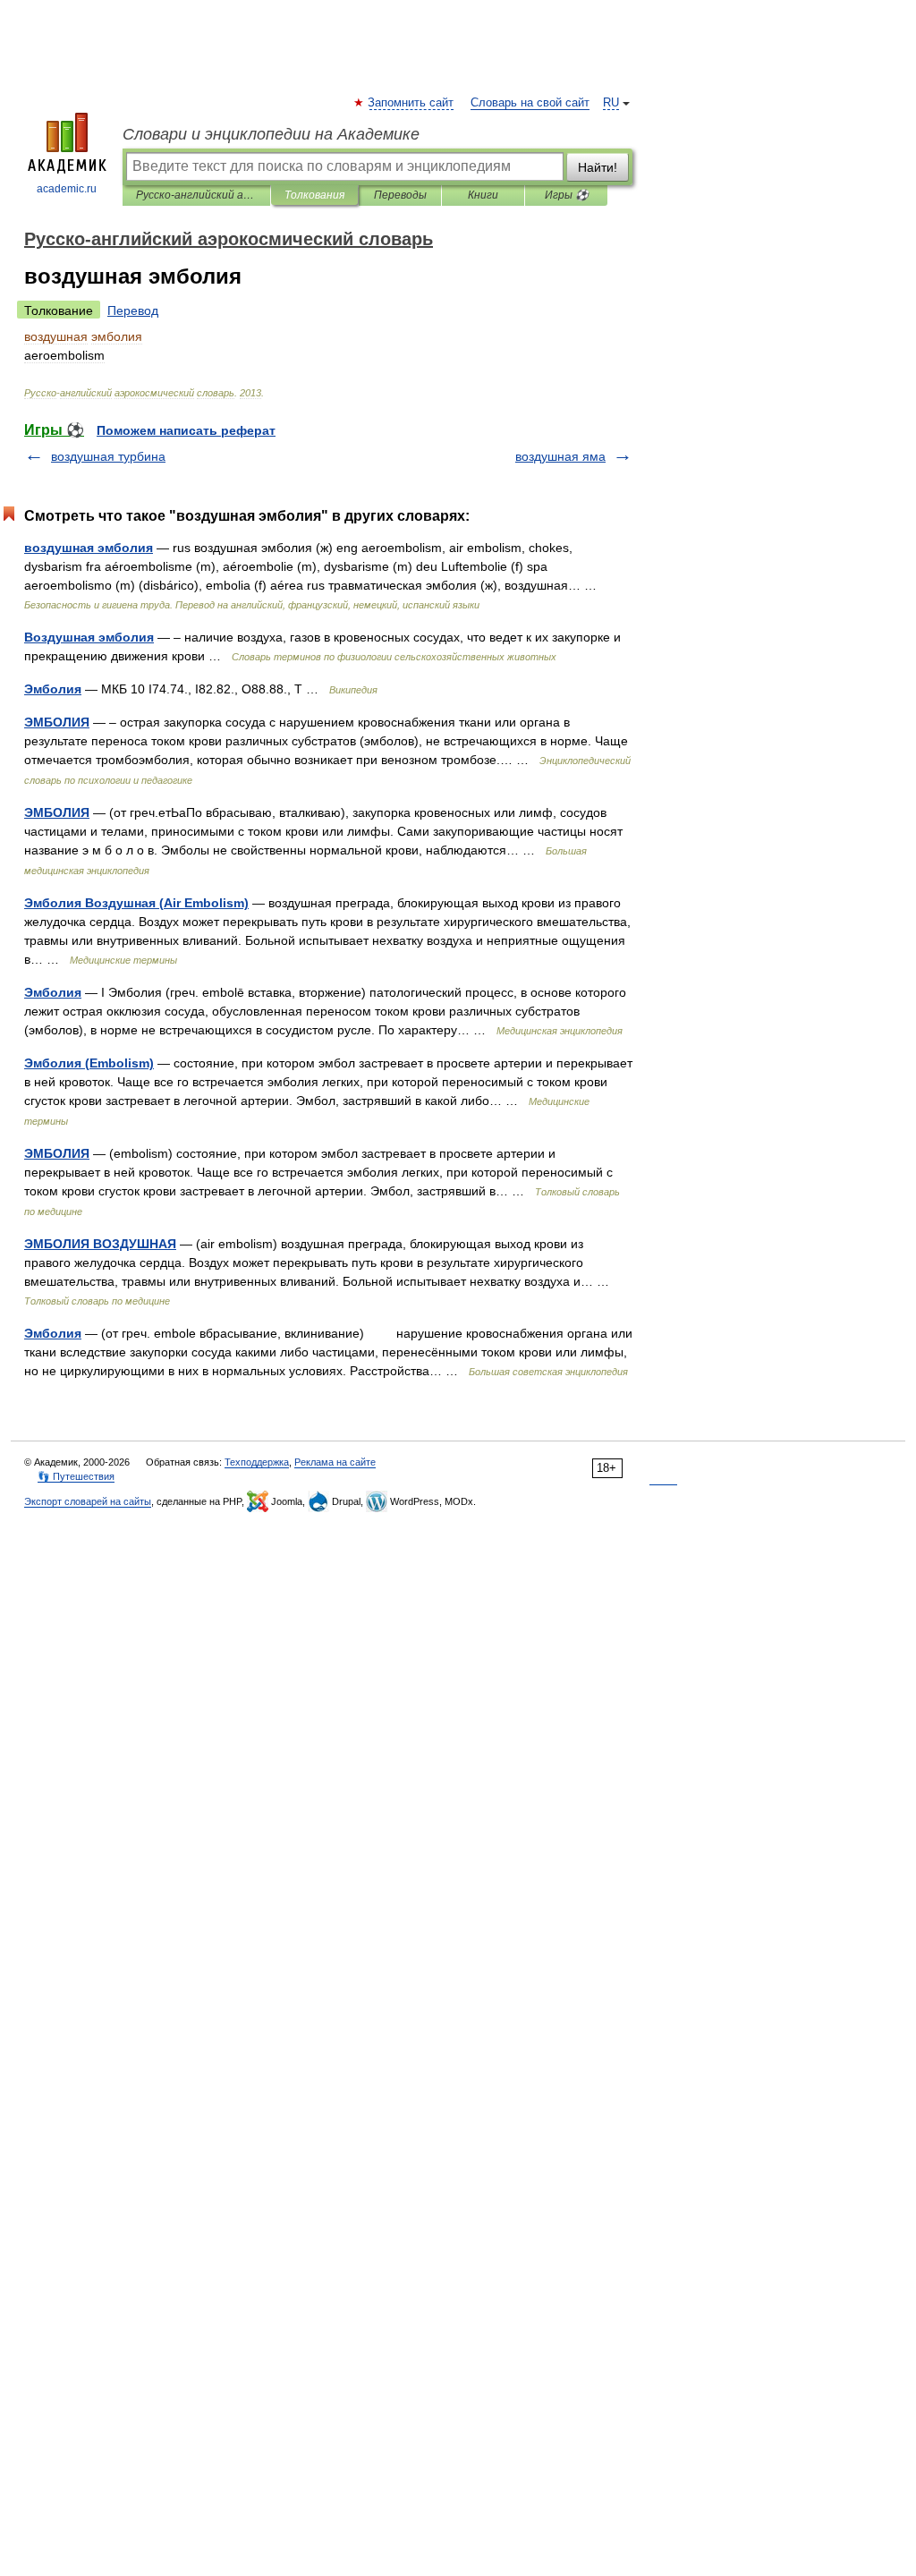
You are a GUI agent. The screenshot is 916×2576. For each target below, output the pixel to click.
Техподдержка (257, 1462)
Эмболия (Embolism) (89, 1063)
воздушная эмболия (89, 548)
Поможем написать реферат (186, 430)
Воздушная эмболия (89, 637)
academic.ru (67, 189)
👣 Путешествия (76, 1476)
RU (611, 103)
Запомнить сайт (411, 103)
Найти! (598, 167)
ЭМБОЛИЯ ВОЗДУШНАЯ (100, 1244)
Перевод (133, 310)
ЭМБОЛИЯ (57, 722)
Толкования (314, 195)
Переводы (400, 195)
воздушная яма (560, 456)
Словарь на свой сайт (530, 103)
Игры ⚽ (567, 195)
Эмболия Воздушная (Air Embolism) (136, 903)
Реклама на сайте (335, 1462)
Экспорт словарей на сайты (88, 1501)
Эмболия (53, 689)
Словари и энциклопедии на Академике (271, 134)
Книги (483, 195)
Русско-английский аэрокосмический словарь (196, 195)
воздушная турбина (108, 456)
